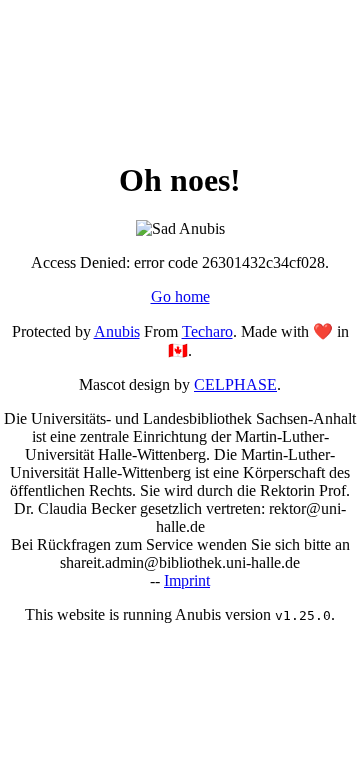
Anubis (117, 331)
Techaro (207, 331)
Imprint (187, 580)
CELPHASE (235, 384)
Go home (180, 296)
